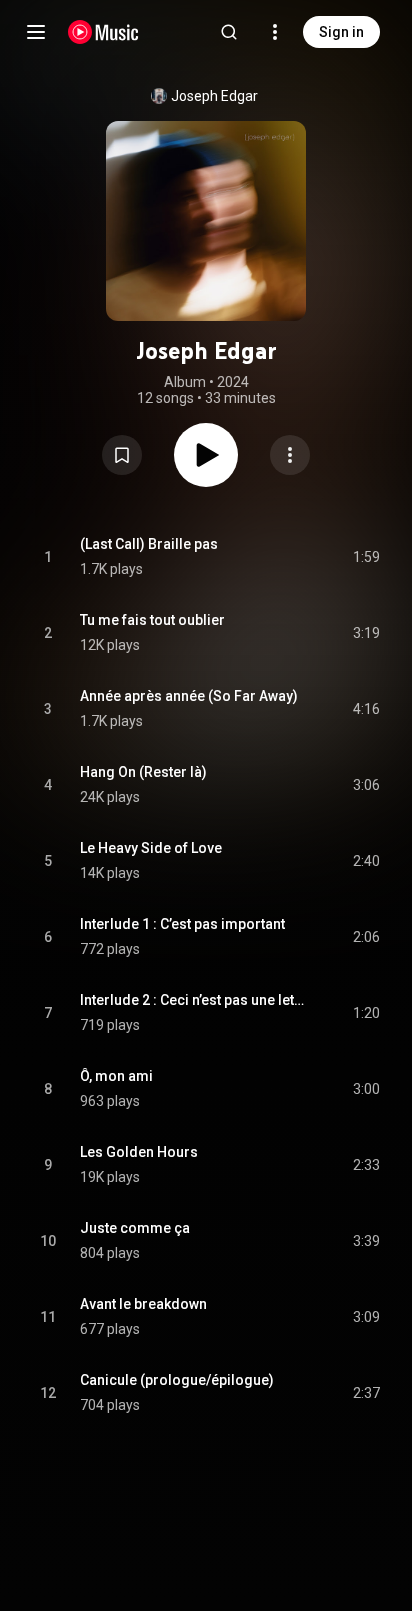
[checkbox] (366, 557)
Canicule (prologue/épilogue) (177, 1380)
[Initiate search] (229, 32)
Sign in (341, 32)
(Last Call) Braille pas (149, 544)
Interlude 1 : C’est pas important (182, 924)
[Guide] (36, 32)
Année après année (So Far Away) (189, 696)
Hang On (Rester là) (143, 772)
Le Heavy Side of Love (151, 848)
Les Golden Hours (139, 1152)
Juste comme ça (135, 1228)
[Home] (103, 32)
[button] (122, 455)
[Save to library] (122, 455)
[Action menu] (290, 455)
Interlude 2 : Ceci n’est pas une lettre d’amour (193, 1000)
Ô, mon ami (116, 1076)
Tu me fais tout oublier (152, 620)
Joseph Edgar (214, 96)
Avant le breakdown (143, 1304)
